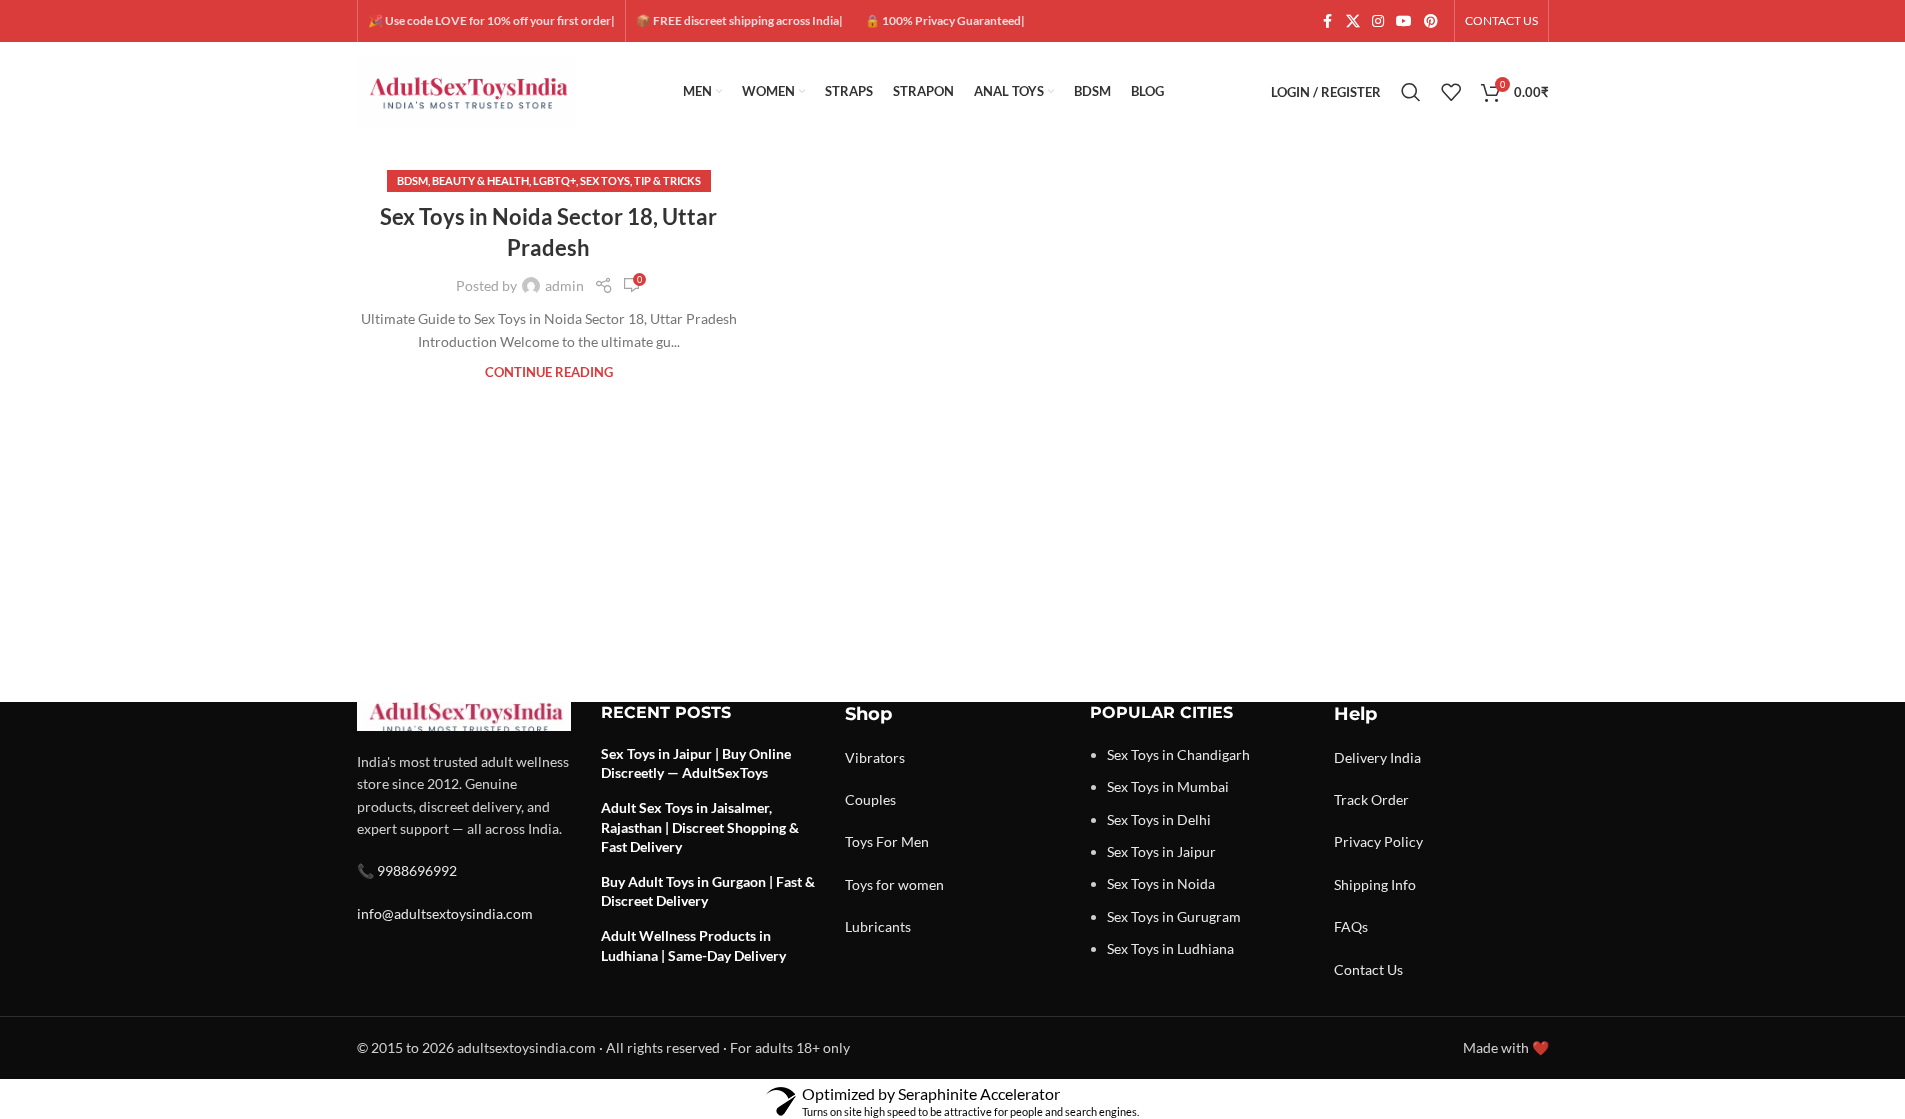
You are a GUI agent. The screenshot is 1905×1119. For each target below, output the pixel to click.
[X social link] (1353, 21)
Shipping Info (1375, 884)
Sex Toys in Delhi (1159, 819)
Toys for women (894, 884)
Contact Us (1368, 969)
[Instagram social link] (1378, 21)
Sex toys (605, 180)
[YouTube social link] (1404, 21)
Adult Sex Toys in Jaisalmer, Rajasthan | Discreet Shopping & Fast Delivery (700, 827)
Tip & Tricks (667, 180)
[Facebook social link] (1328, 21)
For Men (902, 841)
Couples (870, 799)
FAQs (1351, 926)
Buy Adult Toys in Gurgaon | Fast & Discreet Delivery (708, 891)
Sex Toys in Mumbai (1168, 786)
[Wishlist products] (1451, 92)
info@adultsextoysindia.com (445, 913)
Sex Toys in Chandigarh (1178, 754)
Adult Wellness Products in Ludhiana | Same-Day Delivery (693, 945)
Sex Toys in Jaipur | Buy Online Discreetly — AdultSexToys (696, 763)
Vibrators (875, 757)
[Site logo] (467, 90)
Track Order (1371, 799)
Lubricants (878, 926)
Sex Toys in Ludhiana (1170, 948)
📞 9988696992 (407, 870)
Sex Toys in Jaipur (1161, 851)
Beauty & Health (480, 180)
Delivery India (1377, 757)
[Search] (1411, 92)
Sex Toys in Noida (1161, 883)
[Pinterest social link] (1431, 21)
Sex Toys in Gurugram (1174, 916)
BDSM (412, 180)
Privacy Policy (1378, 841)
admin (564, 285)
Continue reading (549, 372)
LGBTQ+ (554, 180)
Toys (859, 841)
